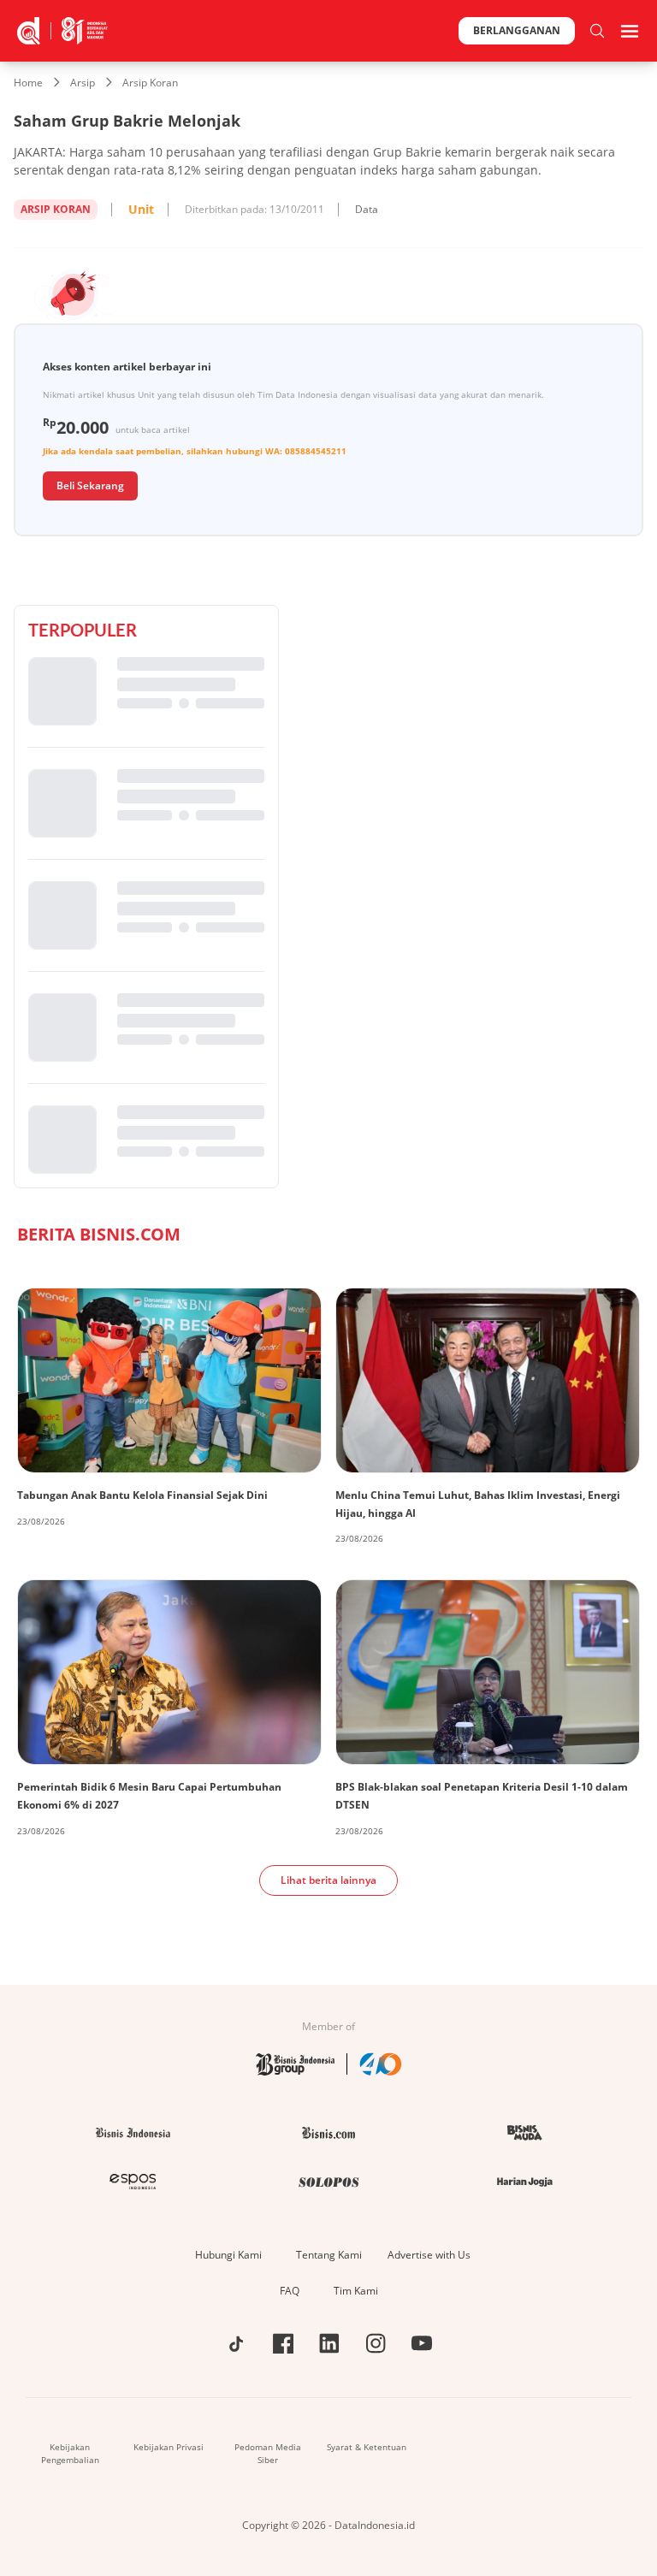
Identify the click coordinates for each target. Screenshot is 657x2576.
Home (28, 83)
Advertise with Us (429, 2255)
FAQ (290, 2291)
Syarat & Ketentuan (367, 2447)
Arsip (83, 83)
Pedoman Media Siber (268, 2453)
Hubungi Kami (228, 2255)
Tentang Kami (329, 2255)
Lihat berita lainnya (328, 1880)
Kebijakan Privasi (169, 2447)
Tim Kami (356, 2291)
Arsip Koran (150, 83)
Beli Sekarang (90, 486)
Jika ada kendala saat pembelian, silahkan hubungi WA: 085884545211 (195, 451)
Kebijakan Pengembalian (70, 2453)
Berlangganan (517, 30)
